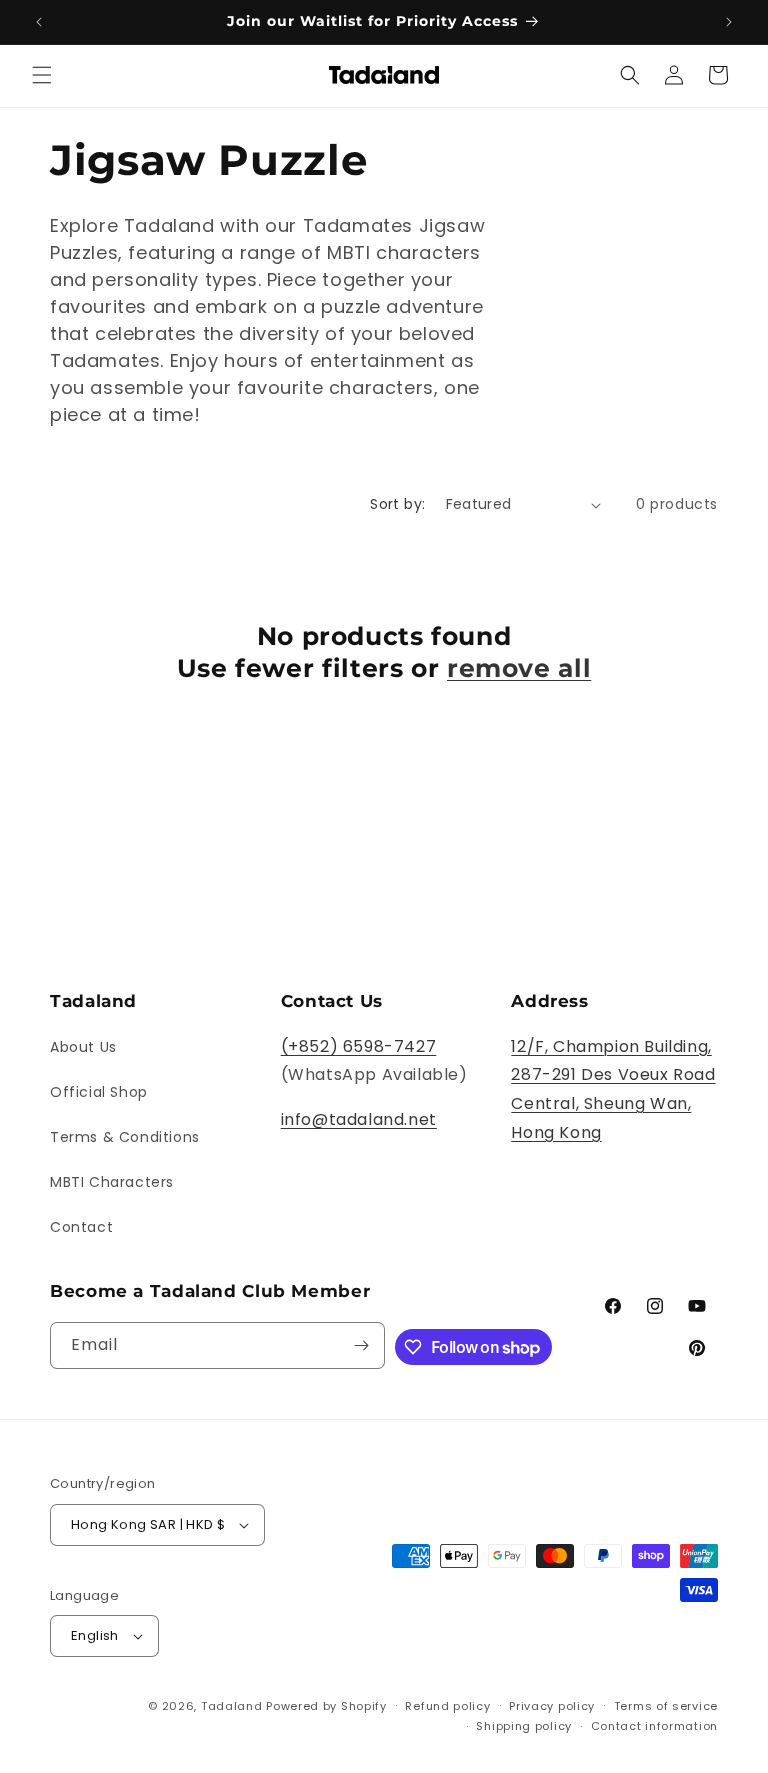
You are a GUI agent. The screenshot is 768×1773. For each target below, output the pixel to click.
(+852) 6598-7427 (359, 1046)
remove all (519, 668)
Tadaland (232, 1706)
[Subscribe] (362, 1345)
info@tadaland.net (359, 1119)
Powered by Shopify (326, 1706)
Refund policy (447, 1706)
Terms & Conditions (125, 1137)
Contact (81, 1227)
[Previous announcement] (39, 22)
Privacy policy (552, 1706)
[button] (42, 75)
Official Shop (99, 1092)
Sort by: (397, 504)
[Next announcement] (729, 22)
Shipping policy (524, 1726)
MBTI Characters (112, 1182)
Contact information (654, 1726)
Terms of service (666, 1706)
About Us (83, 1047)
